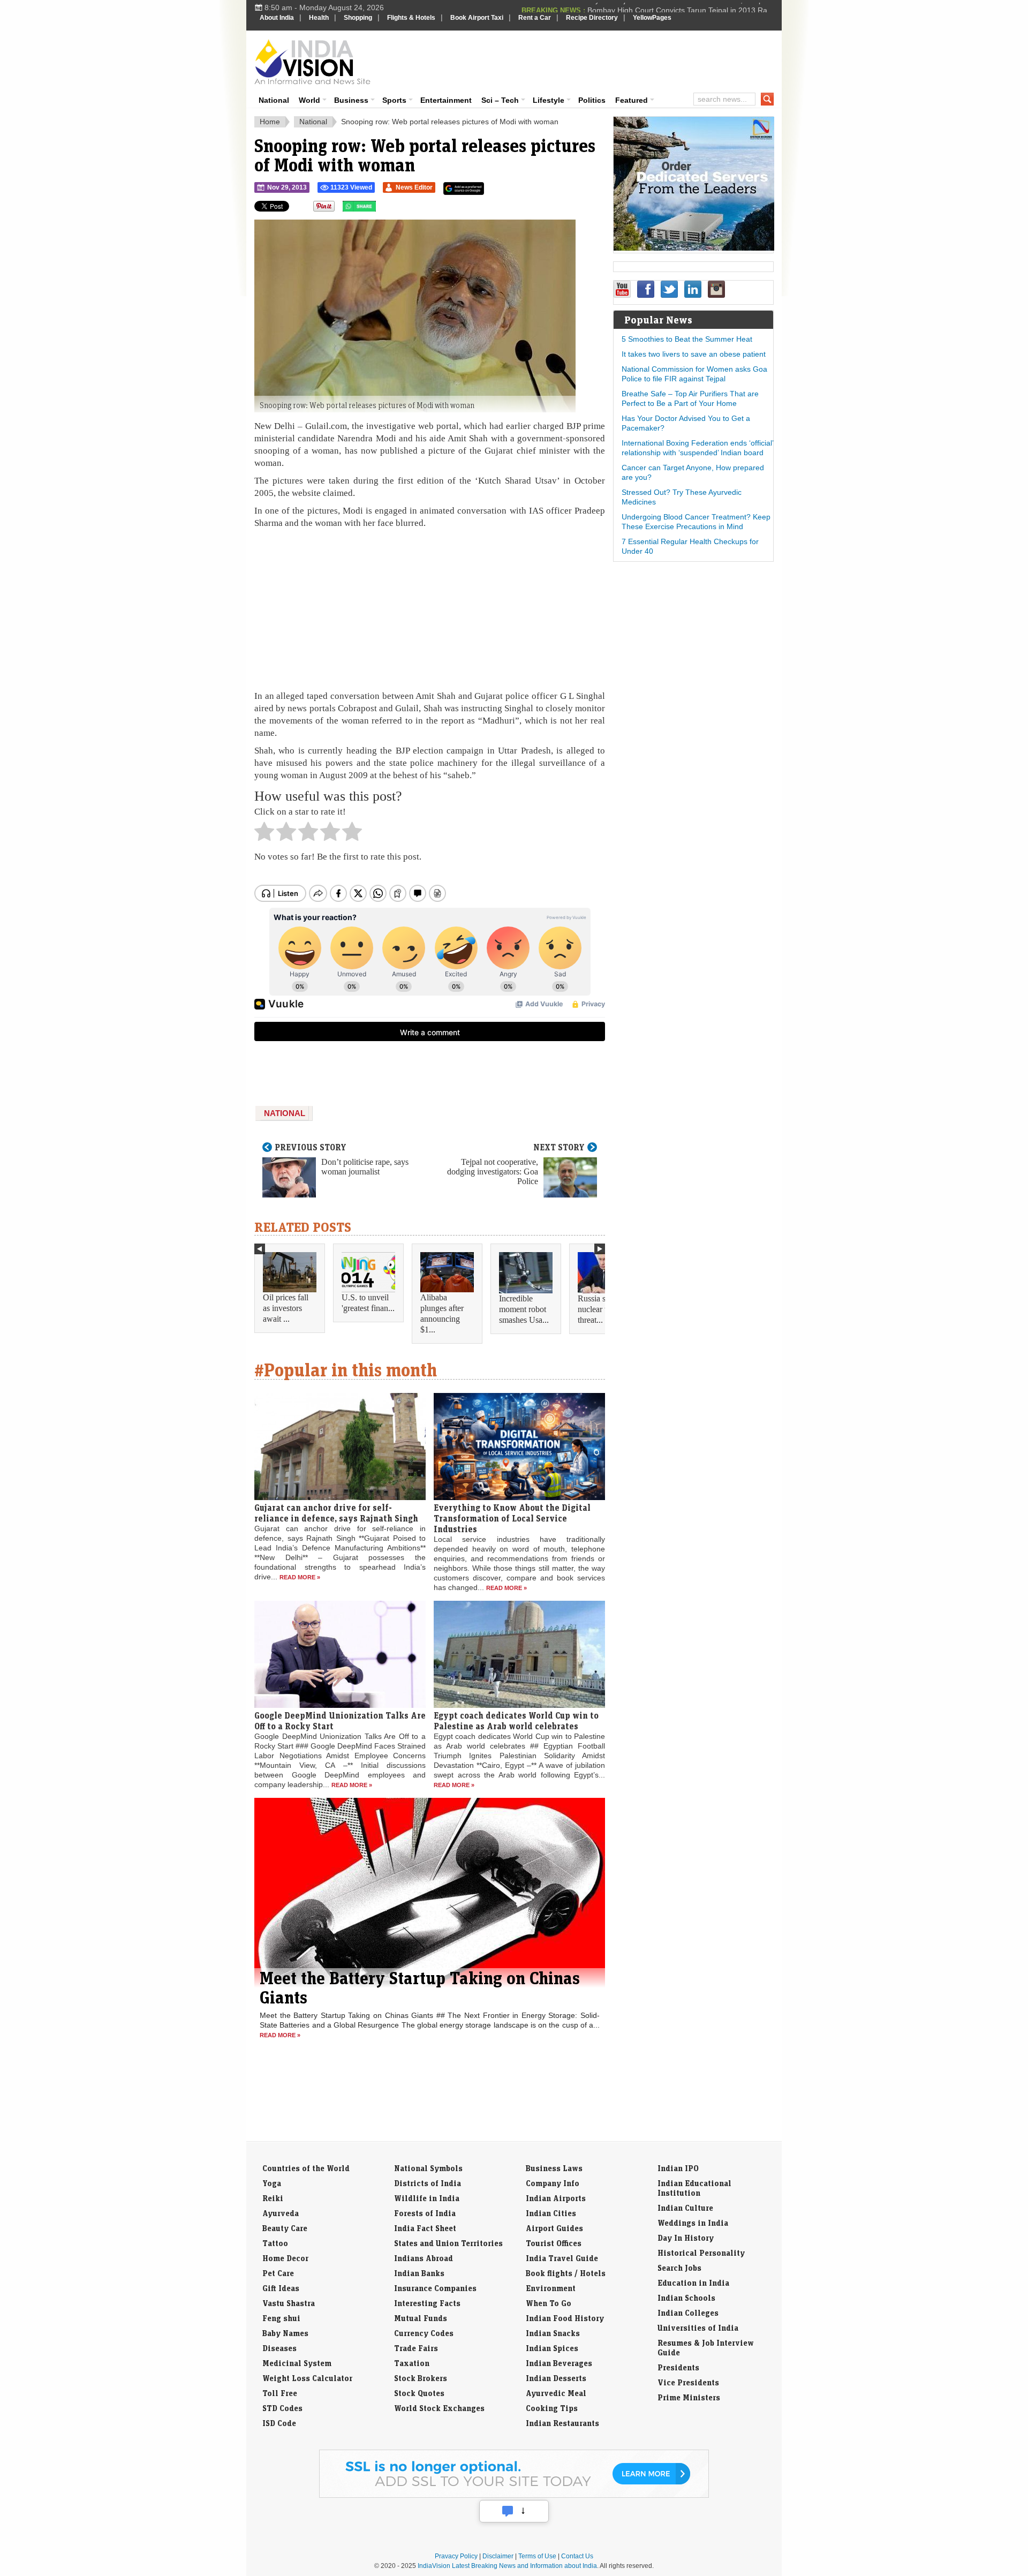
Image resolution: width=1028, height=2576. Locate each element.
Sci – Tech (500, 100)
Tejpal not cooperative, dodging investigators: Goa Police (493, 1172)
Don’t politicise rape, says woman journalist (365, 1167)
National (274, 100)
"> (380, 209)
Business (351, 100)
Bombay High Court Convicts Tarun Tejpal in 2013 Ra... (681, 7)
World (309, 100)
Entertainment (446, 100)
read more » (300, 1577)
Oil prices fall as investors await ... (286, 1308)
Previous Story (311, 1147)
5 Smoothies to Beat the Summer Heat (687, 339)
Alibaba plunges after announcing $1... (442, 1313)
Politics (592, 100)
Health (319, 18)
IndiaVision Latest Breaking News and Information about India (507, 2566)
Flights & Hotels (411, 18)
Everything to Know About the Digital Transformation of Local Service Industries (512, 1518)
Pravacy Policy (456, 2556)
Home (270, 122)
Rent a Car (535, 18)
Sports (394, 100)
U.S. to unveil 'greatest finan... (368, 1303)
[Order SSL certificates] (514, 2496)
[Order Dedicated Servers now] (694, 248)
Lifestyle (549, 100)
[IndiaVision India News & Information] (312, 62)
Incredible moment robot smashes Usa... (524, 1309)
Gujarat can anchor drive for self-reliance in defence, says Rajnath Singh (336, 1513)
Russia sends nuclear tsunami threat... (604, 1309)
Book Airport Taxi (477, 18)
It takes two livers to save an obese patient (694, 354)
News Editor (414, 187)
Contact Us (577, 2556)
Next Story (559, 1147)
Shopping (358, 18)
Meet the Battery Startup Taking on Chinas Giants (420, 1987)
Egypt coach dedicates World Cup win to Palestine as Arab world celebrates (516, 1721)
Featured (632, 100)
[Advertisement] (587, 60)
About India (277, 18)
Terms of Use (537, 2556)
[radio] (264, 834)
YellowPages (652, 18)
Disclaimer (498, 2556)
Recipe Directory (592, 18)
